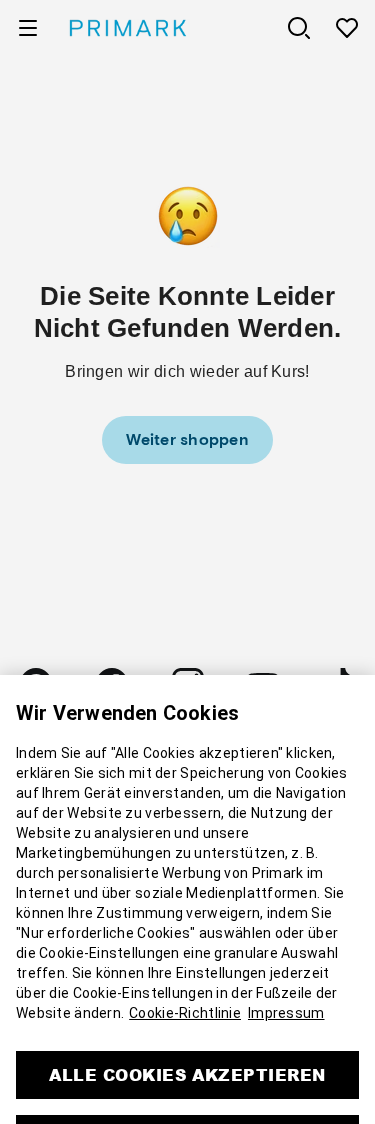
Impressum (286, 978)
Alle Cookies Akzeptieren (187, 1039)
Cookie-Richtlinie (185, 978)
